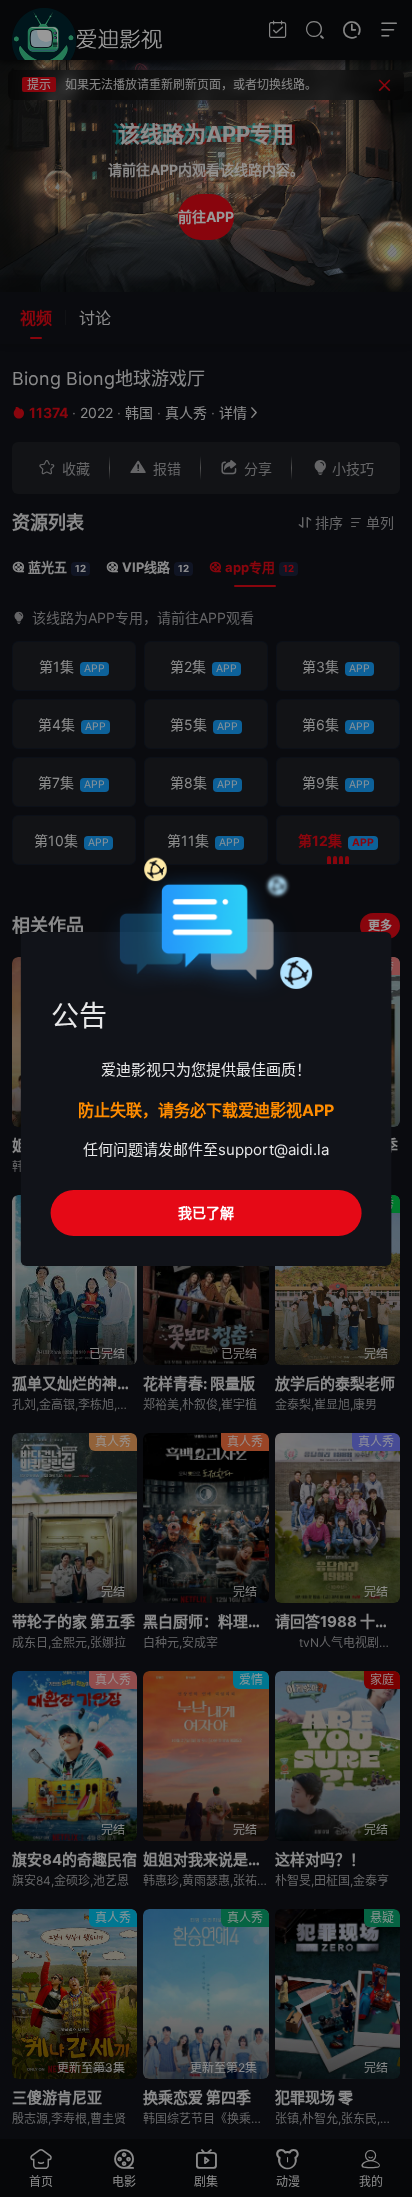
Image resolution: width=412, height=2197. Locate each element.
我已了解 (206, 1212)
